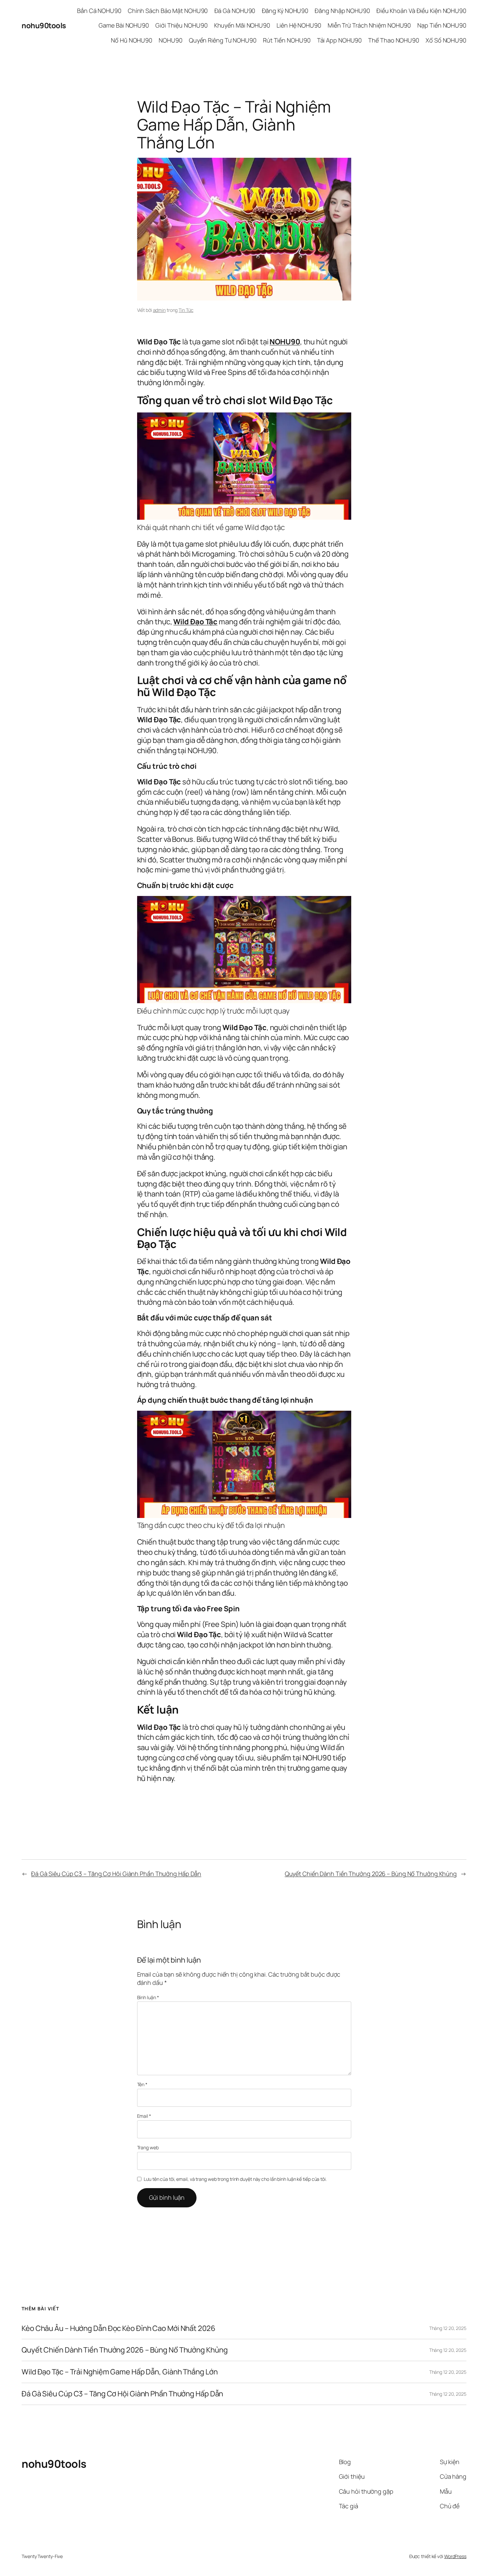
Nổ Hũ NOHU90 (132, 40)
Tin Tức (186, 310)
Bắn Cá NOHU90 (99, 11)
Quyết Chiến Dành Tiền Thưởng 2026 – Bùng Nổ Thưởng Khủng (371, 1874)
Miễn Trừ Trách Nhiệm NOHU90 (369, 25)
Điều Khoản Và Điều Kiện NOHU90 (421, 11)
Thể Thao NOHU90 (394, 40)
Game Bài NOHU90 (124, 25)
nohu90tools (44, 26)
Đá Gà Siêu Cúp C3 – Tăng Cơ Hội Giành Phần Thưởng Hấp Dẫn (116, 1874)
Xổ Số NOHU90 (446, 40)
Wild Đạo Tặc (195, 622)
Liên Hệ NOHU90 (299, 25)
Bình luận (148, 1997)
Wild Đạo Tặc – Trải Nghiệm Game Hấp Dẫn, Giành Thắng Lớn (120, 2372)
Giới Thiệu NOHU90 (181, 25)
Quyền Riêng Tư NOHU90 (223, 40)
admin (160, 310)
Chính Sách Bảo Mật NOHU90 (168, 11)
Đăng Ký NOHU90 (285, 11)
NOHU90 (170, 40)
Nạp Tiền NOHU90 (442, 25)
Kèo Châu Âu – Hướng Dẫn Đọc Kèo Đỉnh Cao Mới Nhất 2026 (119, 2328)
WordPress (455, 2556)
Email (144, 2116)
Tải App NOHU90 (340, 40)
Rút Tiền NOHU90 (287, 40)
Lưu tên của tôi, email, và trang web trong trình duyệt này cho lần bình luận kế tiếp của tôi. (235, 2179)
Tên (142, 2084)
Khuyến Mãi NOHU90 (242, 25)
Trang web (148, 2147)
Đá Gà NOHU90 (235, 11)
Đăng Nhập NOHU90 (342, 11)
